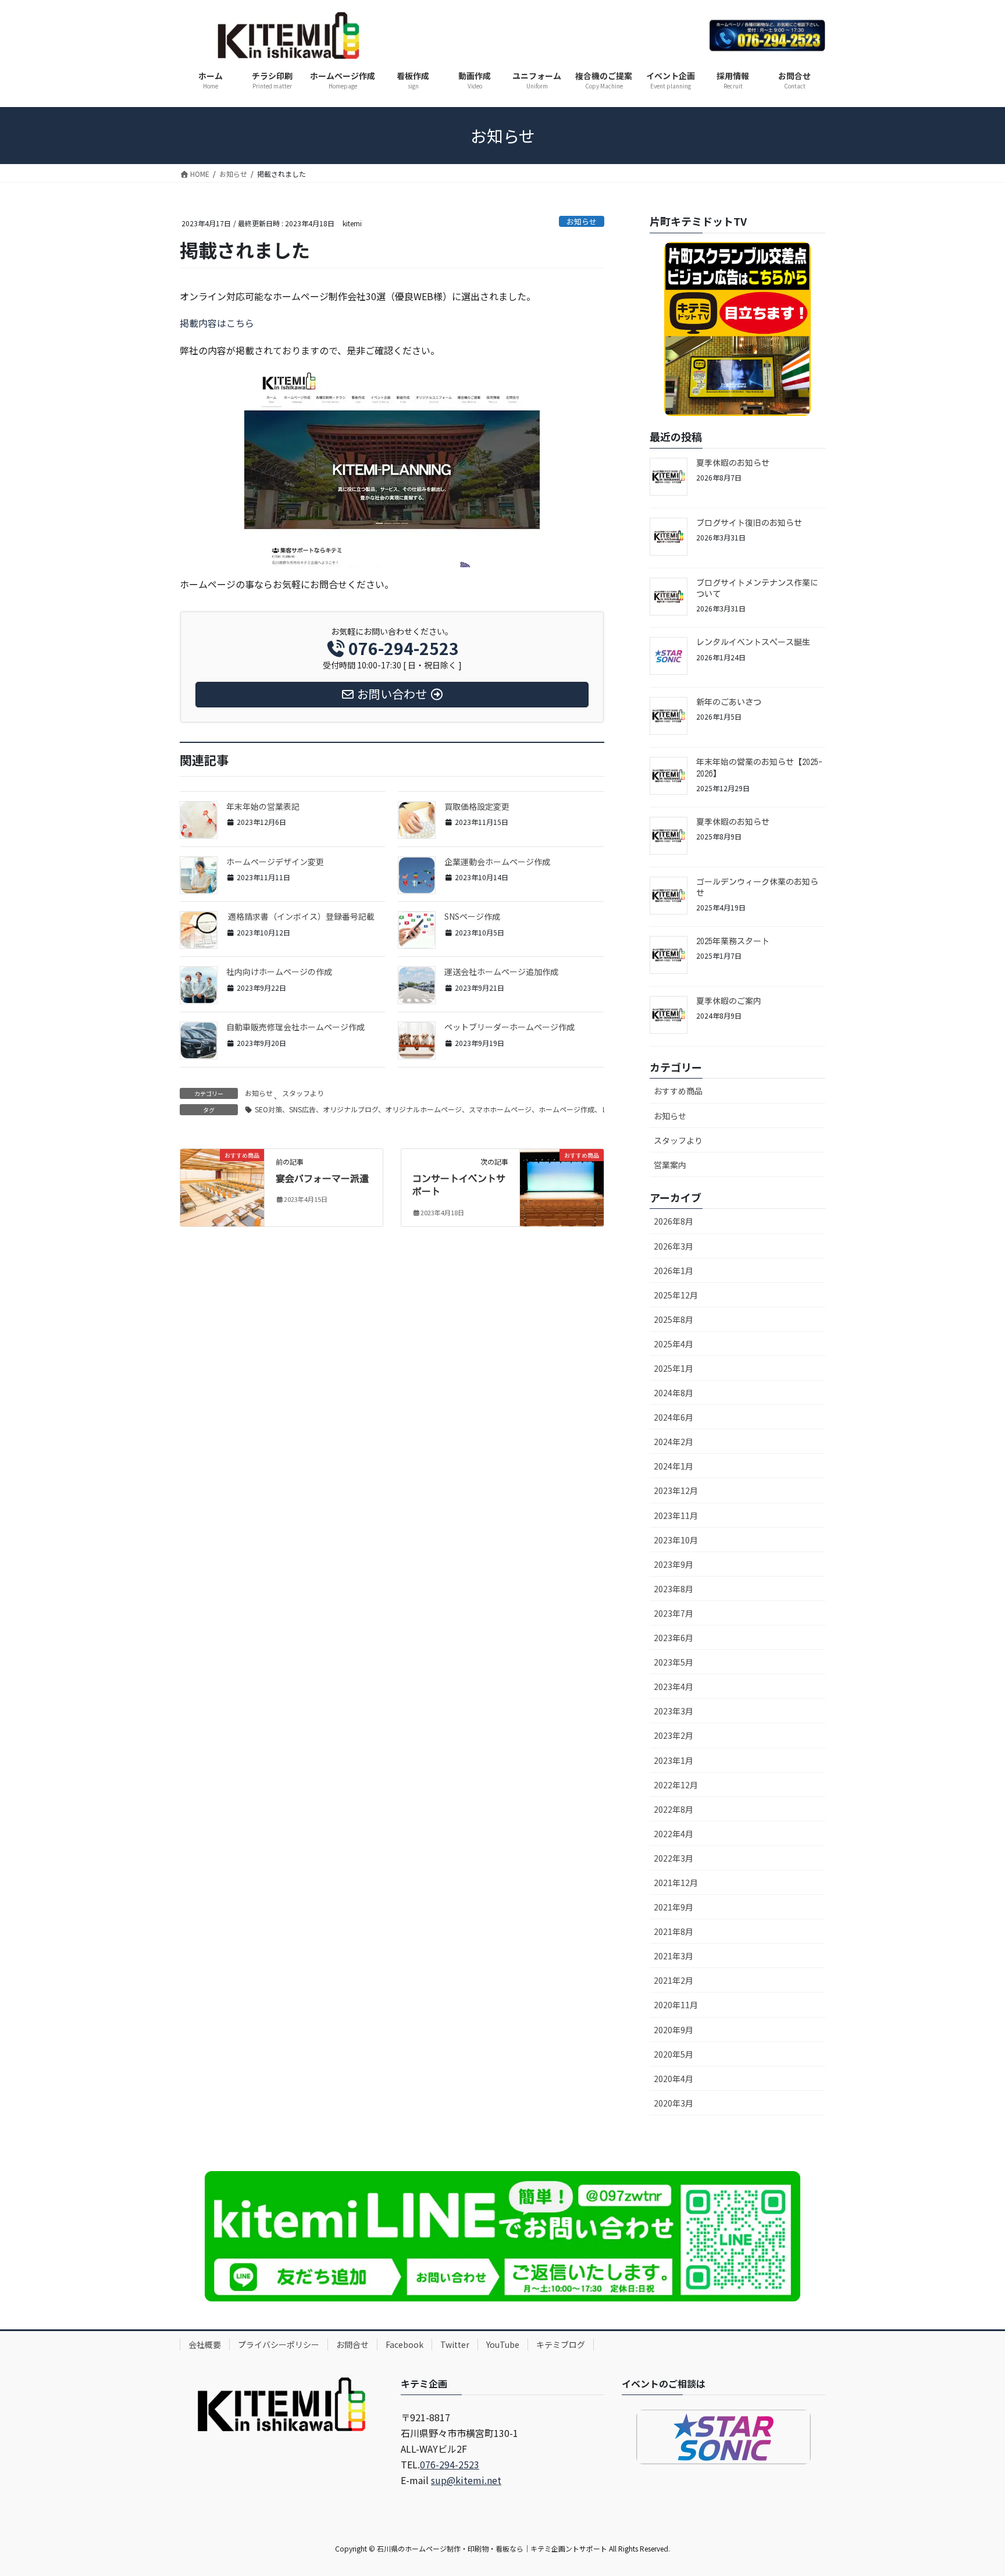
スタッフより (303, 1093)
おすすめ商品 (678, 1091)
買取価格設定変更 (477, 806)
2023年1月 (673, 1760)
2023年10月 (676, 1540)
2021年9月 (673, 1907)
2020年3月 (673, 2103)
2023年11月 (676, 1515)
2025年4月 (673, 1344)
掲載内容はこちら (217, 323)
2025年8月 (673, 1319)
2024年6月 (673, 1417)
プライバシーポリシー (279, 2344)
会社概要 (205, 2344)
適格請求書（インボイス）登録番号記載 (300, 916)
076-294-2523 (450, 2464)
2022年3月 (673, 1858)
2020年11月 (676, 2005)
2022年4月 (673, 1834)
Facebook (405, 2344)
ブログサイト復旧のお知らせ (749, 523)
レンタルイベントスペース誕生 (753, 642)
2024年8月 (673, 1393)
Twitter (455, 2344)
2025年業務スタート (733, 941)
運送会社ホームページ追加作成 (501, 972)
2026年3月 (673, 1246)
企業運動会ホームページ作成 (497, 862)
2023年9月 (673, 1564)
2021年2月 (673, 1980)
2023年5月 (673, 1662)
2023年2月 (673, 1735)
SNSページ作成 (472, 916)
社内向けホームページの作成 (279, 972)
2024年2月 (673, 1442)
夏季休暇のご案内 (729, 1001)
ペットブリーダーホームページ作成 (509, 1027)
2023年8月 (673, 1589)
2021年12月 (676, 1883)
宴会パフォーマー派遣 (322, 1179)
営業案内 (670, 1165)
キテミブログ (561, 2344)
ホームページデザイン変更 (275, 862)
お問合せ (352, 2344)
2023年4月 (673, 1687)
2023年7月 (673, 1613)
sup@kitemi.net (466, 2480)
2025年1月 (673, 1368)
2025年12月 (676, 1295)
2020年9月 (673, 2030)
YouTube (503, 2344)
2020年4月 (673, 2079)
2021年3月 (673, 1956)
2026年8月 (673, 1221)
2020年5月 (673, 2054)
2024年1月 (673, 1466)
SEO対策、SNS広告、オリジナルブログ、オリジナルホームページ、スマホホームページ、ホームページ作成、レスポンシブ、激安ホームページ (480, 1109)
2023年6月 (673, 1638)
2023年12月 (676, 1490)
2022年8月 (673, 1809)
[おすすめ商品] (222, 1175)
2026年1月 (673, 1271)
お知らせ (582, 221)
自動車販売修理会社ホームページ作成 (295, 1027)
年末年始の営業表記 (263, 806)
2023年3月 (673, 1711)
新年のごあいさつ (729, 702)
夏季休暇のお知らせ (733, 463)
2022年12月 (676, 1785)
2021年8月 (673, 1931)
